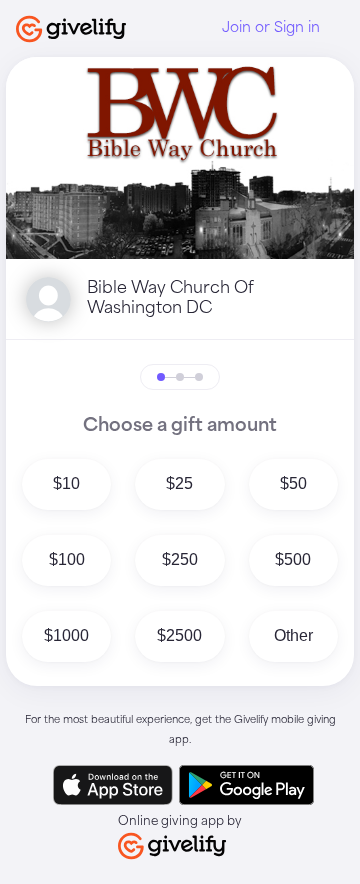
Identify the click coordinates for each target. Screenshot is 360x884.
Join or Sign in (271, 28)
